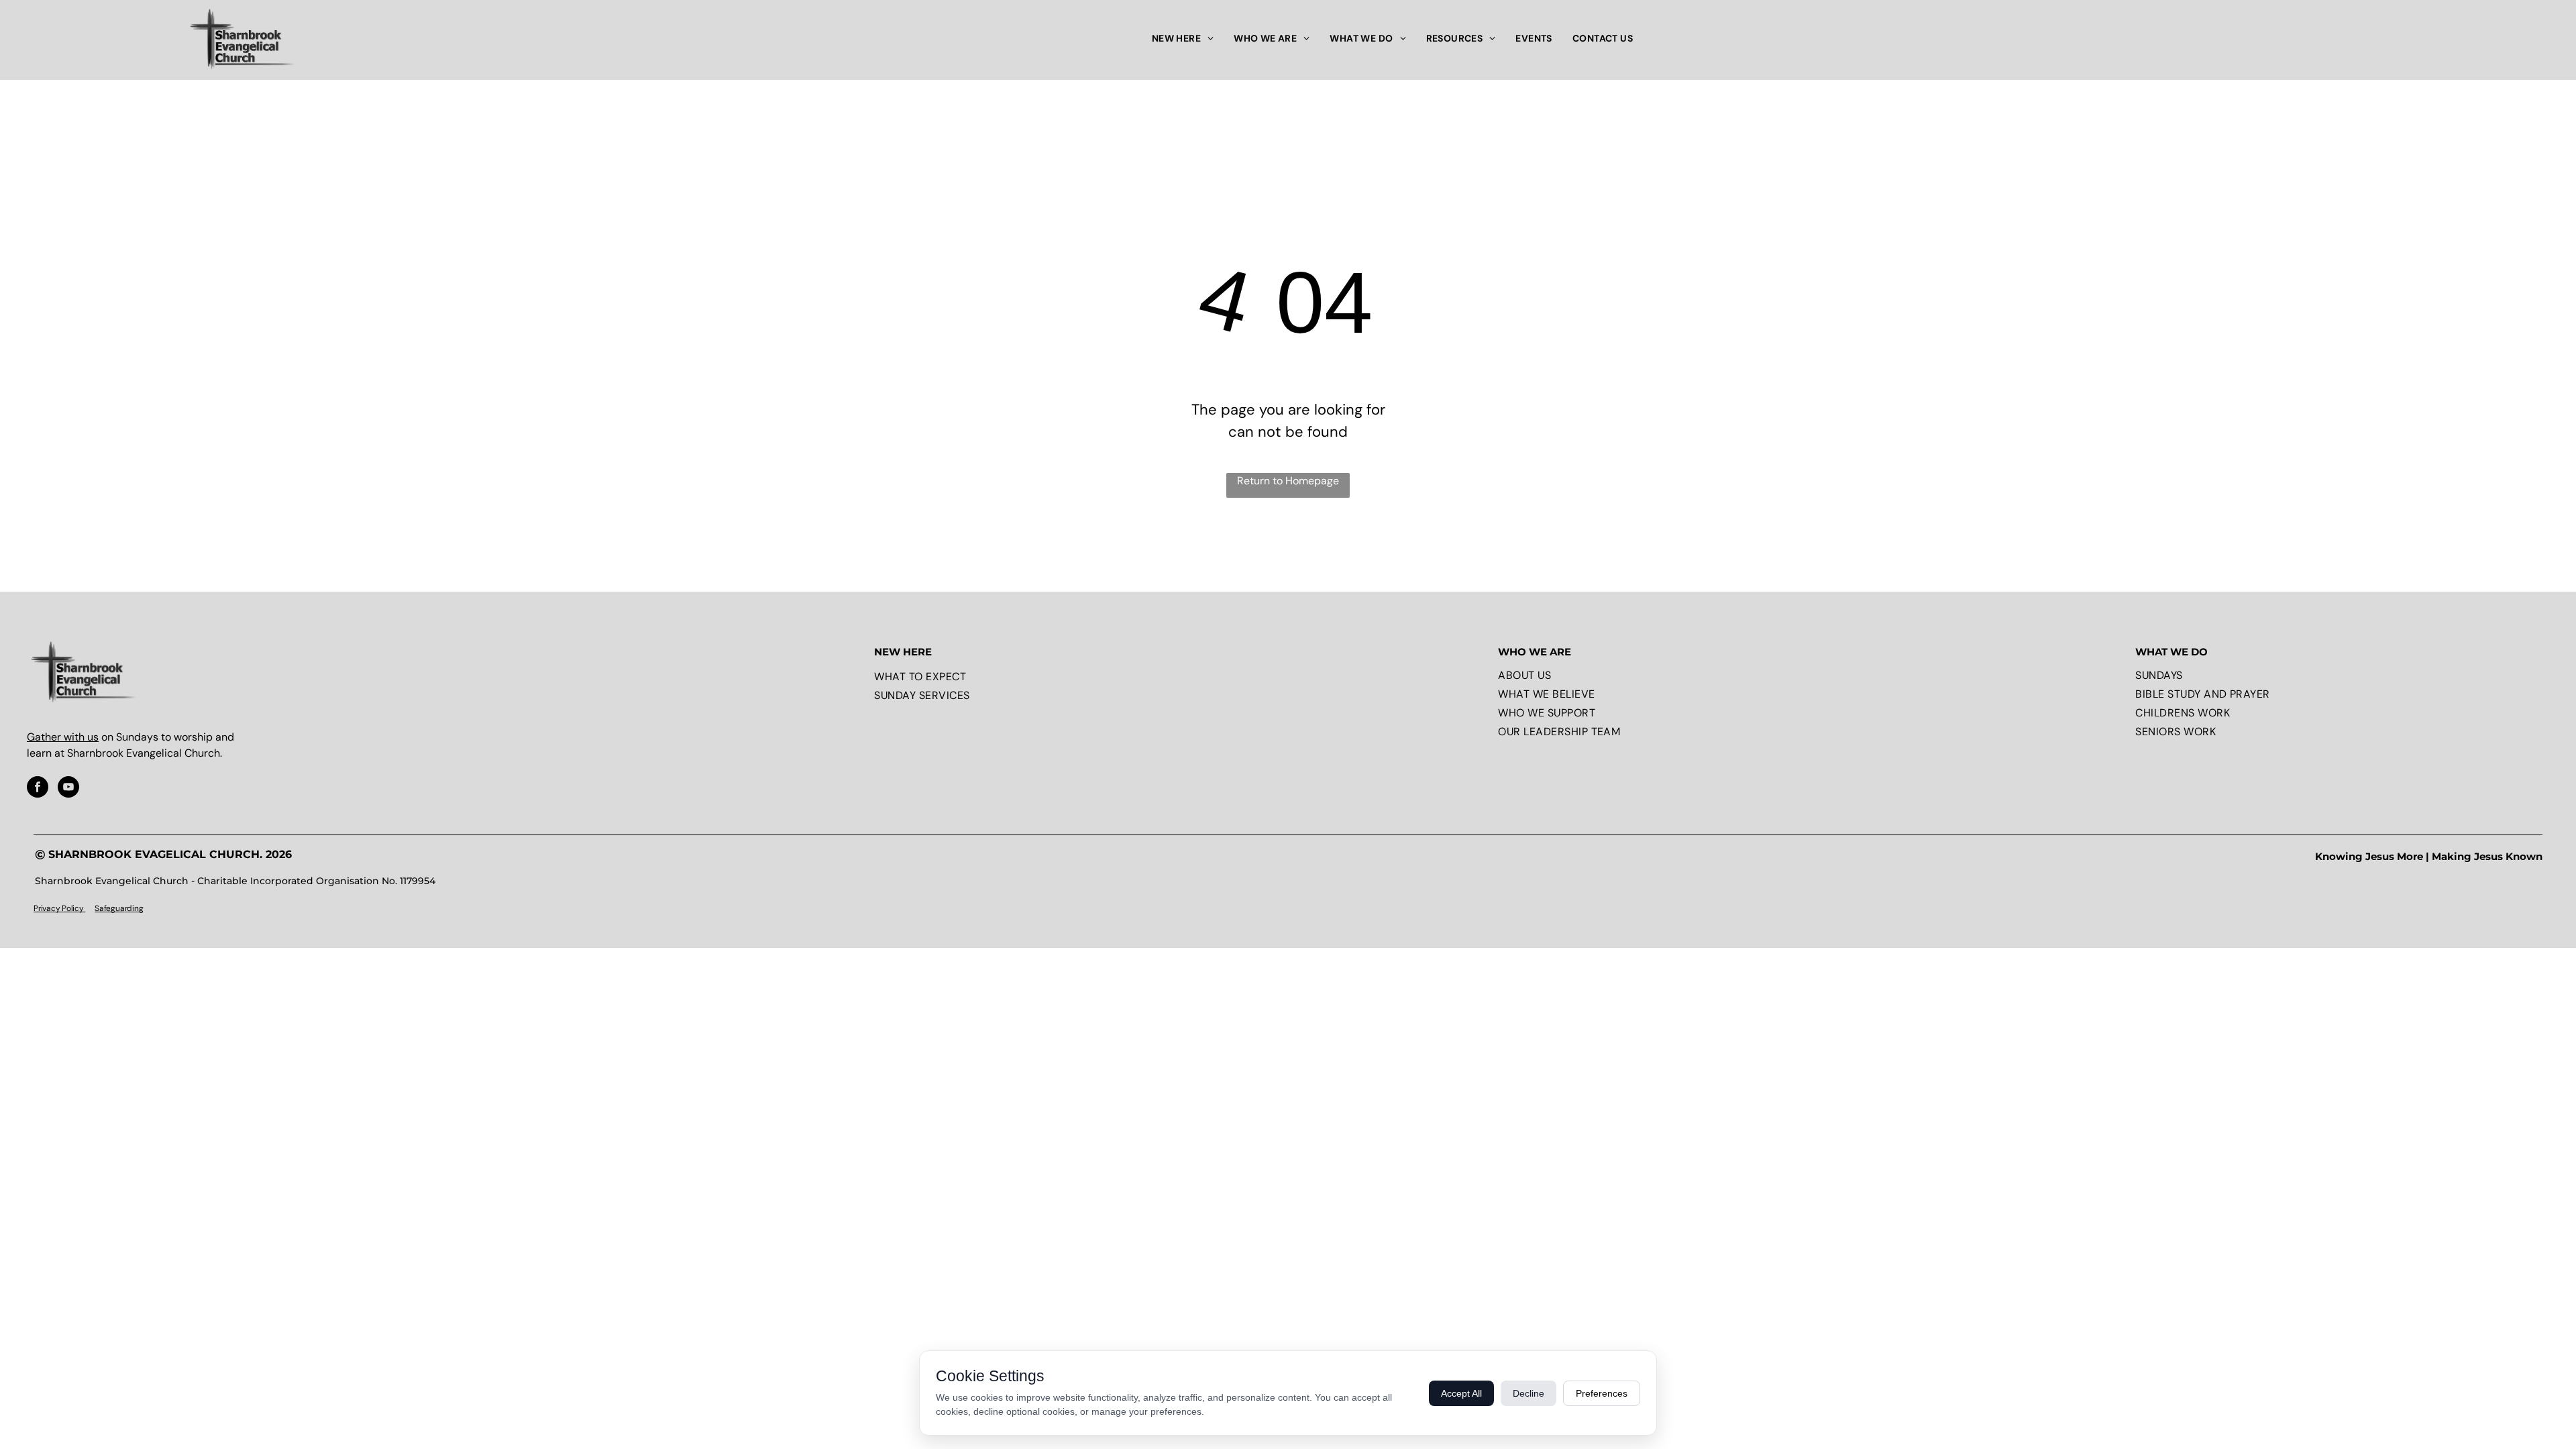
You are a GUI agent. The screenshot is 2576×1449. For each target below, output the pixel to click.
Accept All (1461, 1393)
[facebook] (38, 789)
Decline (1528, 1393)
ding (135, 908)
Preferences (1602, 1393)
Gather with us (63, 737)
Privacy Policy (59, 908)
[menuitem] (1183, 39)
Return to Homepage (1288, 481)
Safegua (109, 908)
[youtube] (68, 789)
